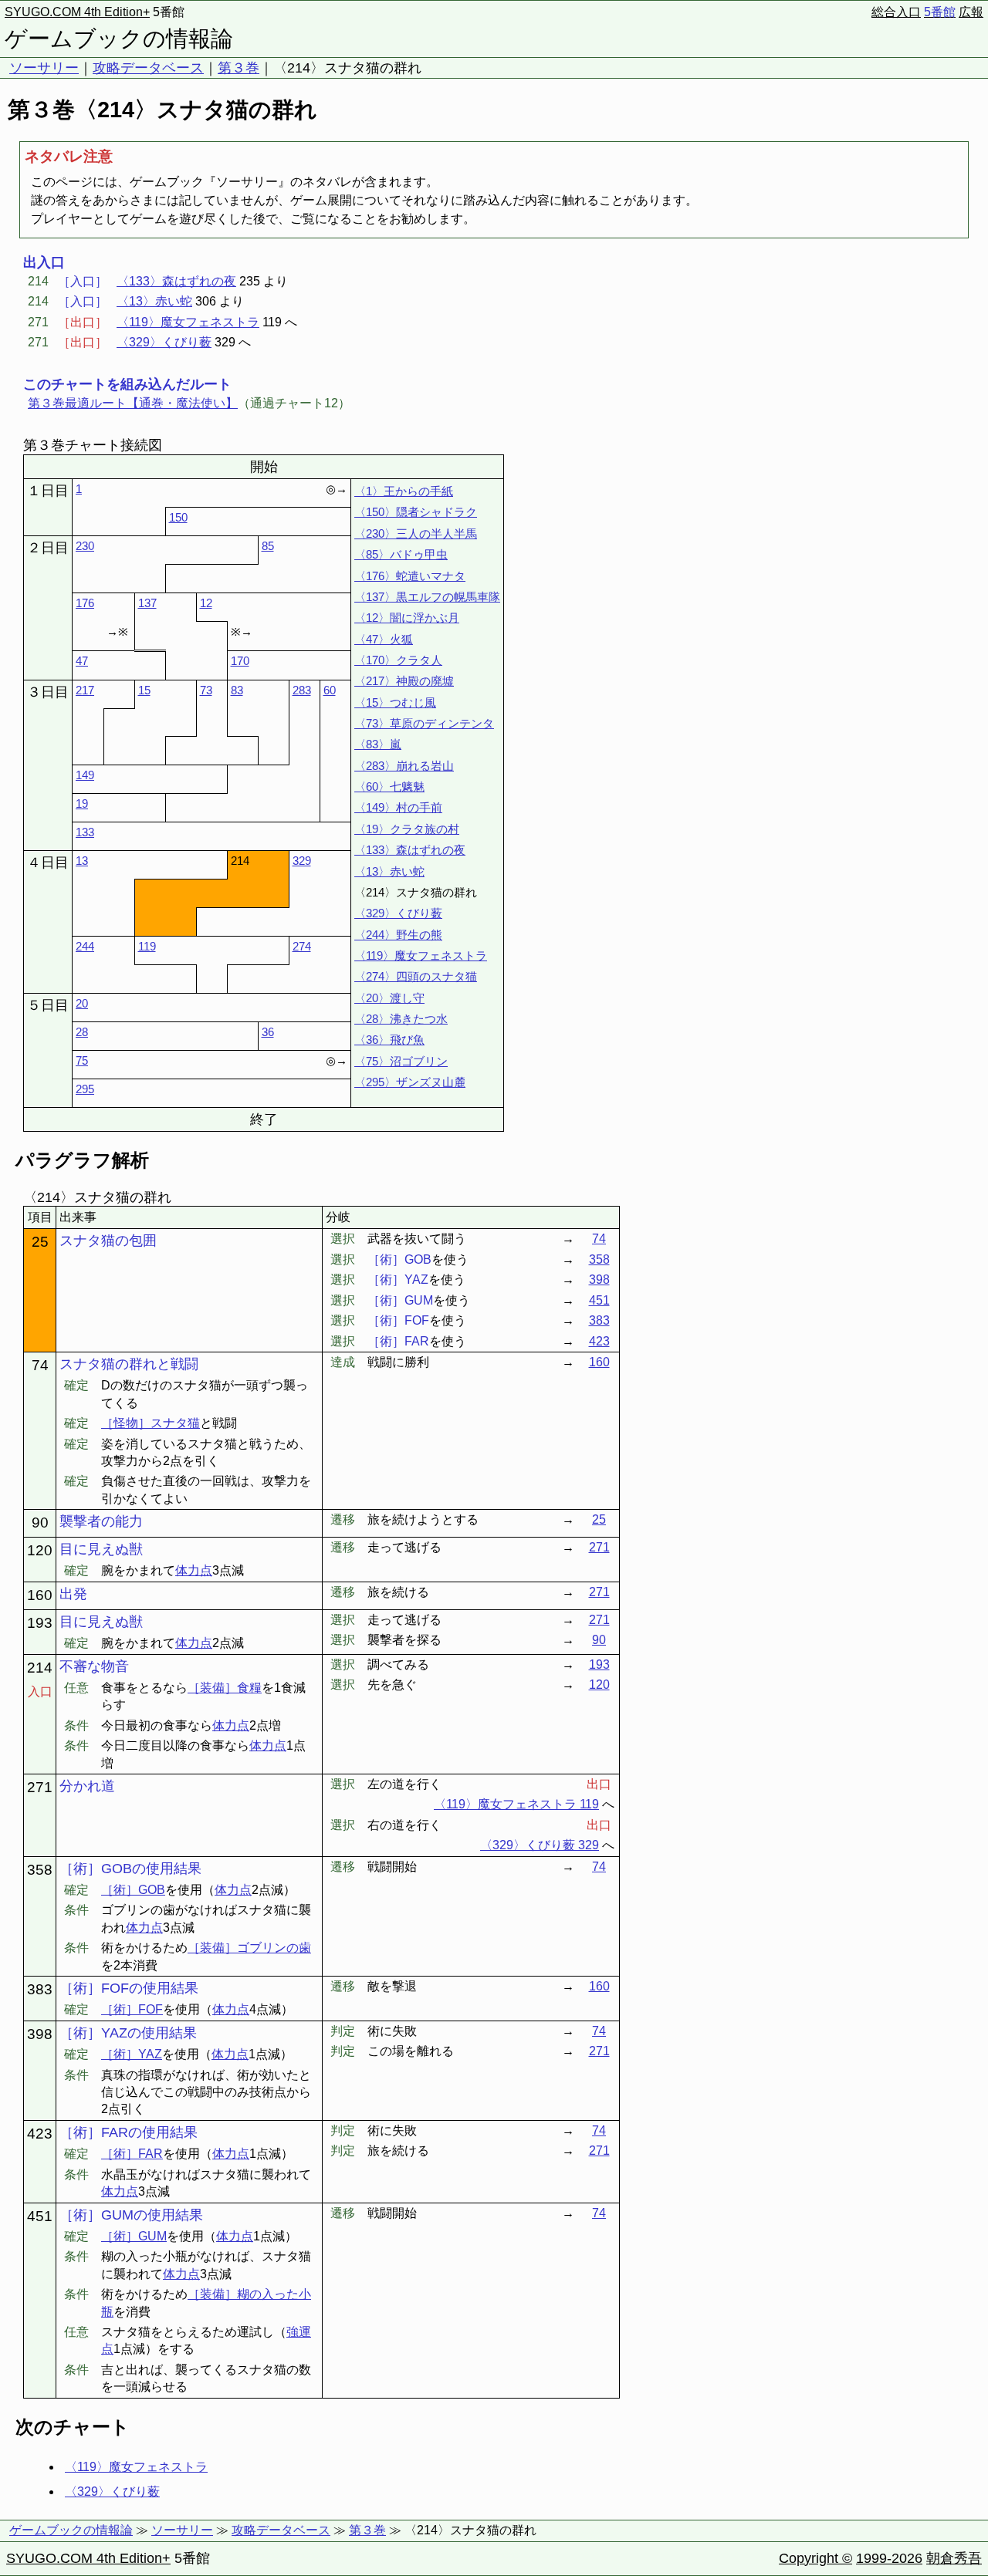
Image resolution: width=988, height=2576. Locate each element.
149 (85, 775)
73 (206, 690)
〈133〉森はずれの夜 (176, 281)
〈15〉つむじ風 (395, 702)
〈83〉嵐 (378, 744)
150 (178, 517)
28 (82, 1032)
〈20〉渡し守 (389, 998)
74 (599, 1239)
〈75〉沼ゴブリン (401, 1061)
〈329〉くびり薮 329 (540, 1845)
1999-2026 (889, 2558)
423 (599, 1341)
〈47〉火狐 (384, 639)
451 (599, 1300)
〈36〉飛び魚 (389, 1040)
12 (206, 603)
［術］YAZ (132, 2054)
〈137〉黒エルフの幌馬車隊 (427, 597)
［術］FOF (132, 2009)
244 (85, 946)
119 (147, 946)
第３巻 (239, 68)
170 (240, 661)
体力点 (194, 1570)
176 (85, 603)
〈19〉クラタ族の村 (407, 829)
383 (599, 1320)
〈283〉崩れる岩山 (404, 766)
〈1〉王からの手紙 (404, 491)
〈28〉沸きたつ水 (401, 1019)
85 (268, 546)
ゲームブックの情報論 (119, 39)
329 (302, 861)
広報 (971, 12)
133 (85, 832)
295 (85, 1089)
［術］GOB (133, 1890)
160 (599, 1362)
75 (82, 1060)
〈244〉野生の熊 (398, 935)
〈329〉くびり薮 (164, 342)
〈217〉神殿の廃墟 (404, 681)
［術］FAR (132, 2154)
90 (599, 1640)
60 (330, 690)
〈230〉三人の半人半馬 (416, 533)
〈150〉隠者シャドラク (416, 512)
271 (599, 1547)
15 (144, 690)
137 (147, 603)
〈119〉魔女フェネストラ (188, 322)
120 (599, 1685)
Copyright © (815, 2558)
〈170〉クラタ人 (398, 660)
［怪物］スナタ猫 (151, 1423)
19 (82, 804)
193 (599, 1664)
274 (302, 946)
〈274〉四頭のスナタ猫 (416, 976)
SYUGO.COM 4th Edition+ (77, 12)
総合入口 (896, 12)
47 (82, 661)
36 (268, 1032)
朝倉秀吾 (954, 2558)
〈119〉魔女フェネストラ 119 (516, 1804)
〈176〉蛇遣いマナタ (410, 576)
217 (85, 690)
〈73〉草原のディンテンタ (424, 723)
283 (302, 690)
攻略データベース (148, 68)
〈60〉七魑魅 (389, 787)
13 (82, 861)
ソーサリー (44, 68)
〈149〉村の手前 (398, 807)
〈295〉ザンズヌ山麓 (410, 1082)
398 (599, 1280)
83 (237, 690)
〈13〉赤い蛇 (154, 301)
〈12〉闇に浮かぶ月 (407, 618)
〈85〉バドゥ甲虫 (401, 554)
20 (82, 1003)
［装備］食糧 (225, 1688)
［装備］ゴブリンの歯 (249, 1948)
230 (85, 546)
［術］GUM (134, 2236)
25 (599, 1519)
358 (599, 1259)
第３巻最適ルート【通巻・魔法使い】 (133, 403)
